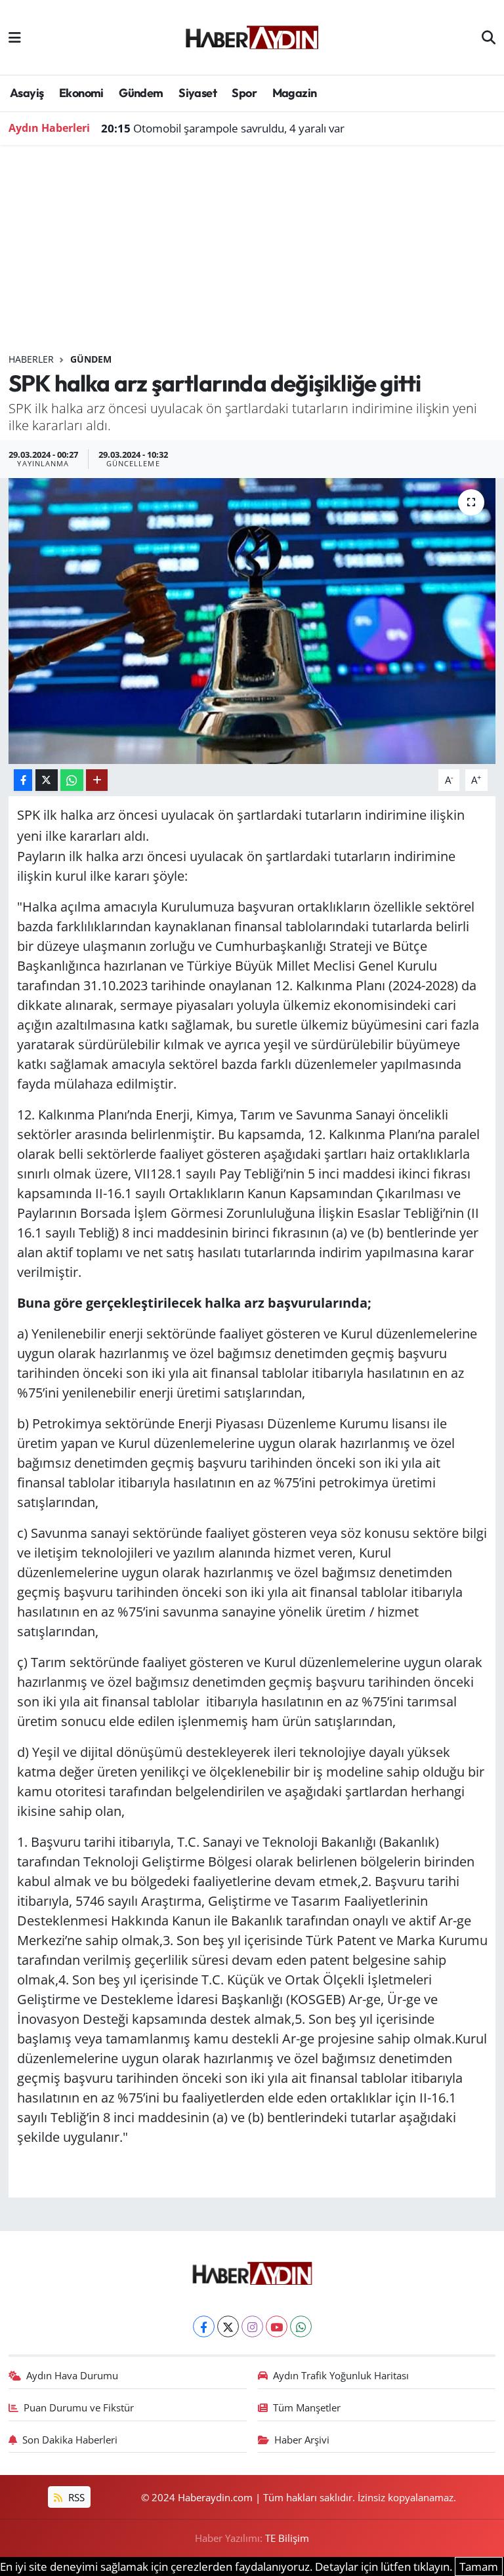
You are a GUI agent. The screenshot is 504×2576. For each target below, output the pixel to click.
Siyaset (198, 93)
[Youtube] (277, 2326)
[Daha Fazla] (97, 780)
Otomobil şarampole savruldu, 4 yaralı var (223, 128)
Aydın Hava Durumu (72, 2375)
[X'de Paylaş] (47, 780)
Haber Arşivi (302, 2440)
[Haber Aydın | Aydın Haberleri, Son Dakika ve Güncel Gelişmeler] (252, 35)
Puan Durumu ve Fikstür (79, 2407)
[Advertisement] (252, 254)
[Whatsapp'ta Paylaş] (72, 780)
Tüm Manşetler (307, 2407)
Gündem (141, 93)
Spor (244, 93)
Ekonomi (81, 93)
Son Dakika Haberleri (70, 2440)
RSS (75, 2497)
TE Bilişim (287, 2538)
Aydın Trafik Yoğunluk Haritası (341, 2375)
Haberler (31, 359)
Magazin (295, 93)
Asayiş (27, 93)
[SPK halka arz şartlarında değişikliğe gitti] (252, 621)
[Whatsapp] (301, 2326)
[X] (228, 2326)
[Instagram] (252, 2326)
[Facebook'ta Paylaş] (23, 780)
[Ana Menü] (15, 37)
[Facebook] (204, 2326)
